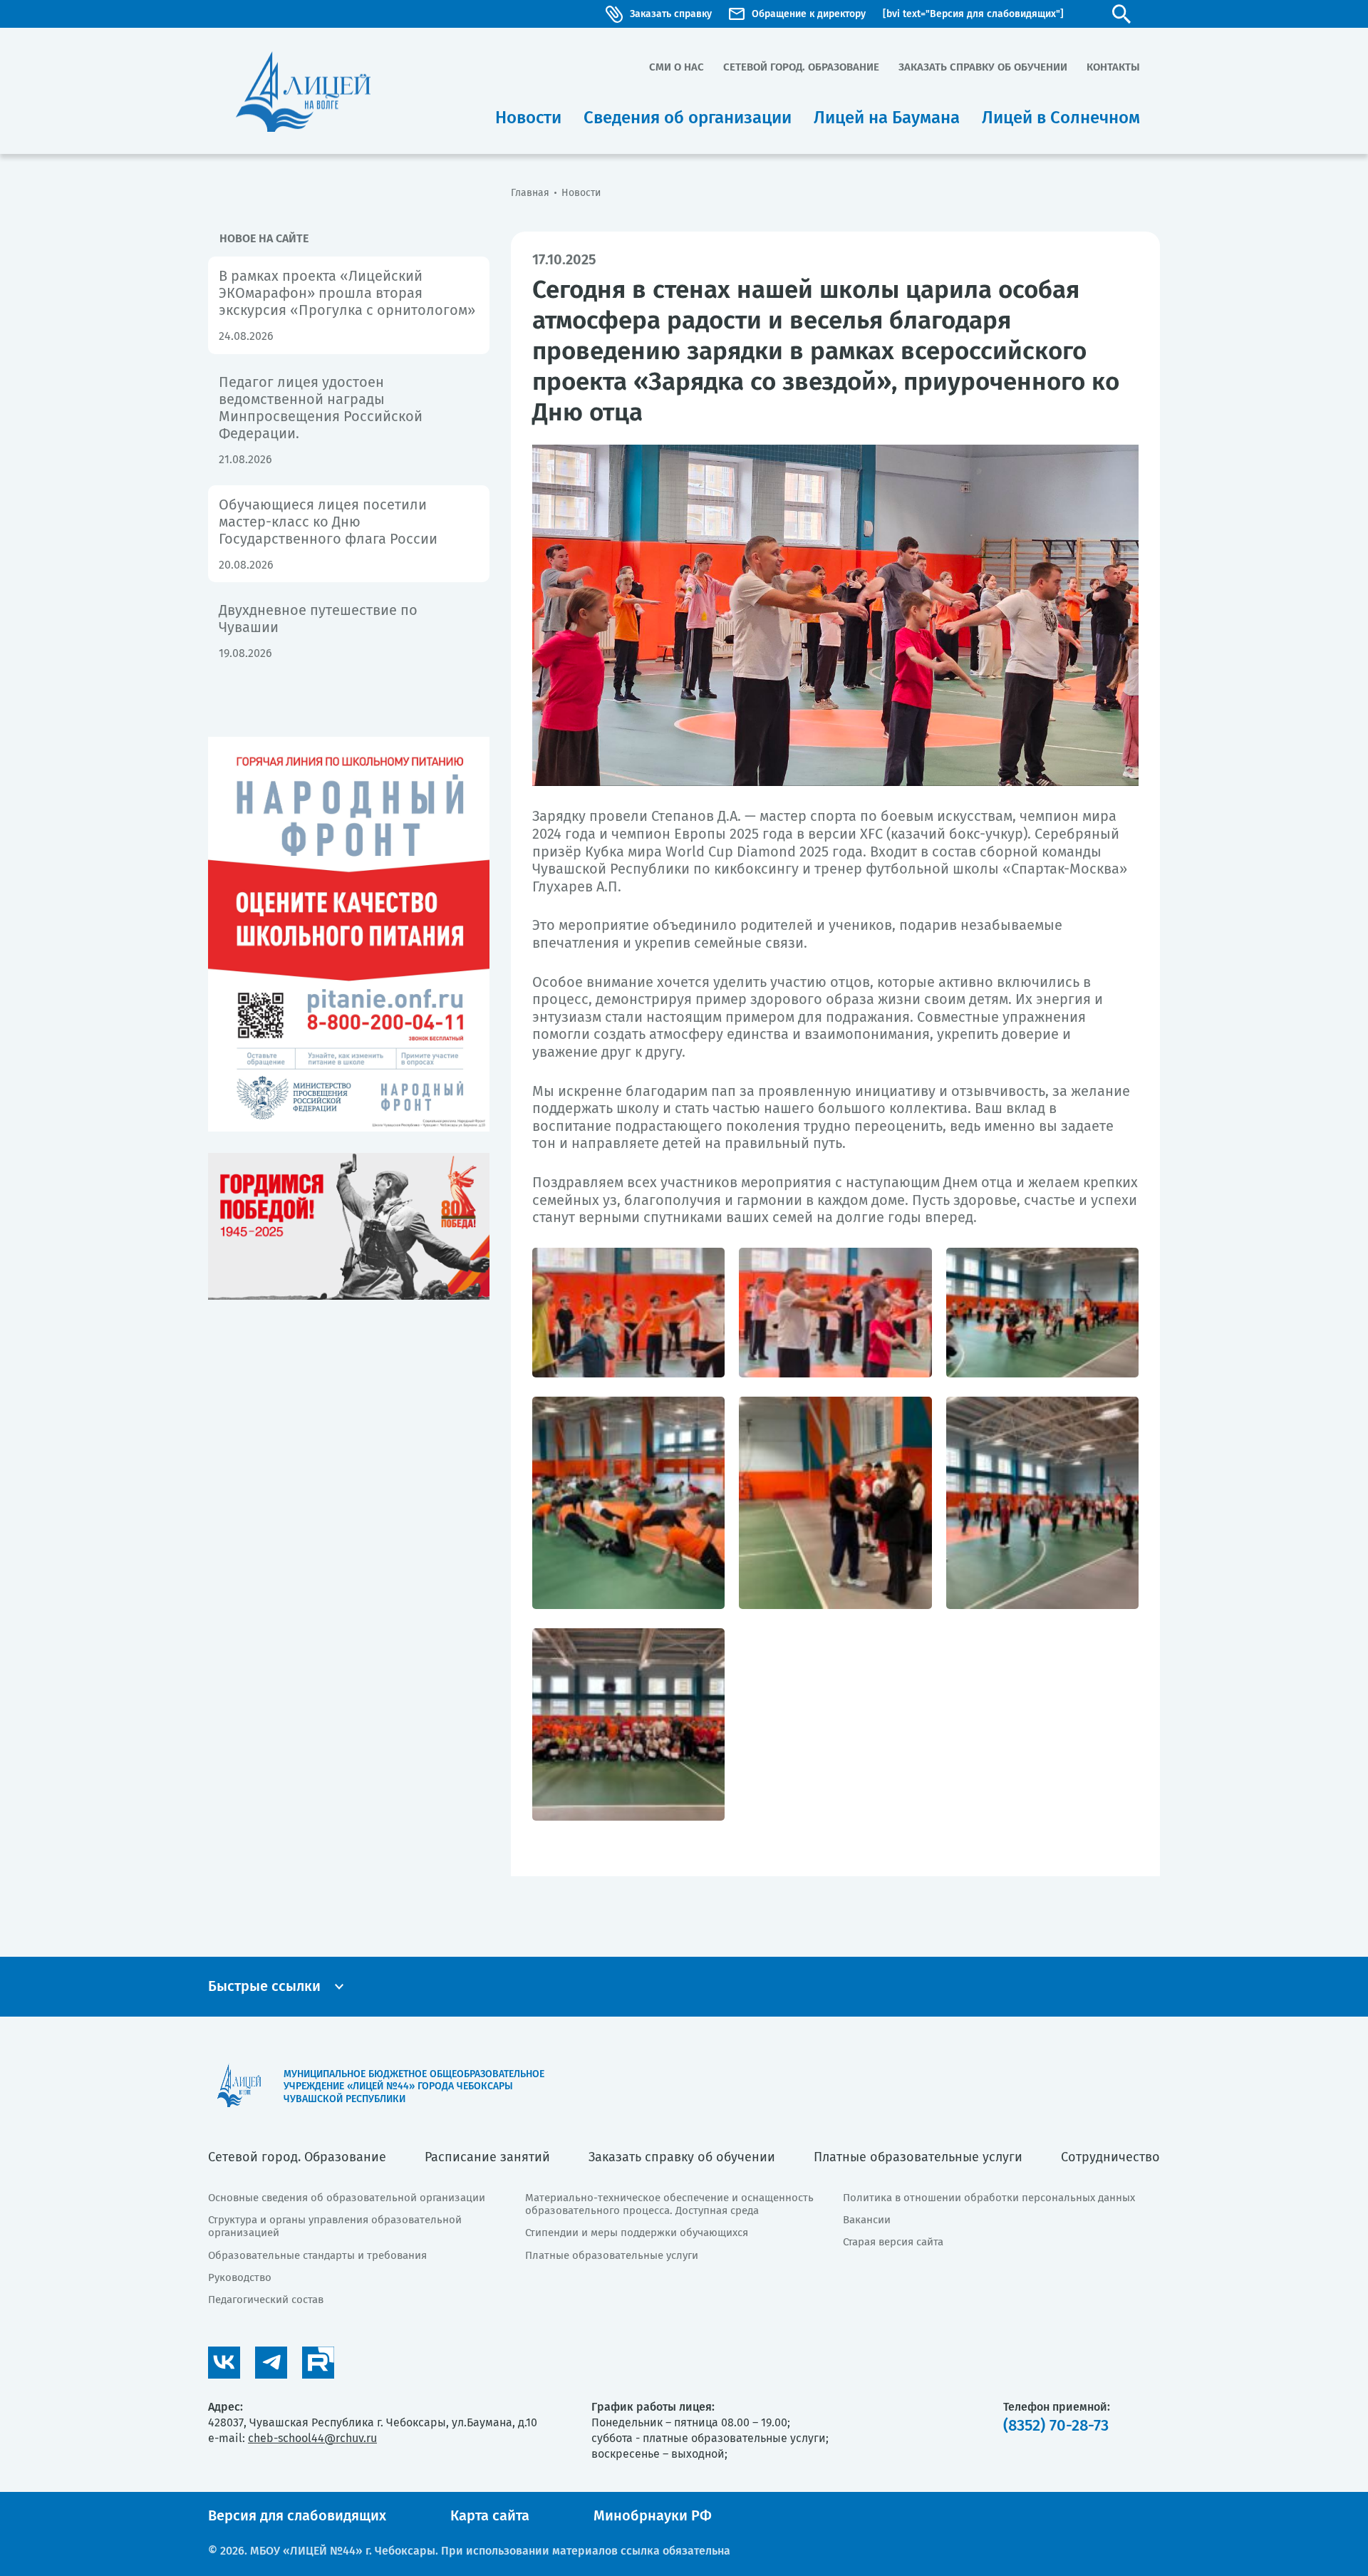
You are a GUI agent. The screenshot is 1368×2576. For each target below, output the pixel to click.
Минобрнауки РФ (653, 2515)
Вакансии (867, 2220)
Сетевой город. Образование (801, 67)
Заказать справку (671, 14)
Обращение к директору (809, 14)
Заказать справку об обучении (983, 67)
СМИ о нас (677, 67)
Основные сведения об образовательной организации (347, 2198)
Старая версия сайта (893, 2242)
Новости (581, 193)
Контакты (1113, 67)
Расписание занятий (487, 2157)
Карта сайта (490, 2515)
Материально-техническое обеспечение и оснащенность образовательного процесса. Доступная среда (669, 2204)
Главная (530, 193)
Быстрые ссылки (264, 1986)
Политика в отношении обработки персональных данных (989, 2198)
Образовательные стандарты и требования (317, 2255)
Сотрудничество (1110, 2157)
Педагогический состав (266, 2300)
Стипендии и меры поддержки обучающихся (637, 2233)
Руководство (240, 2277)
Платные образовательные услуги (918, 2157)
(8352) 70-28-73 (1056, 2425)
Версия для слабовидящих (297, 2515)
